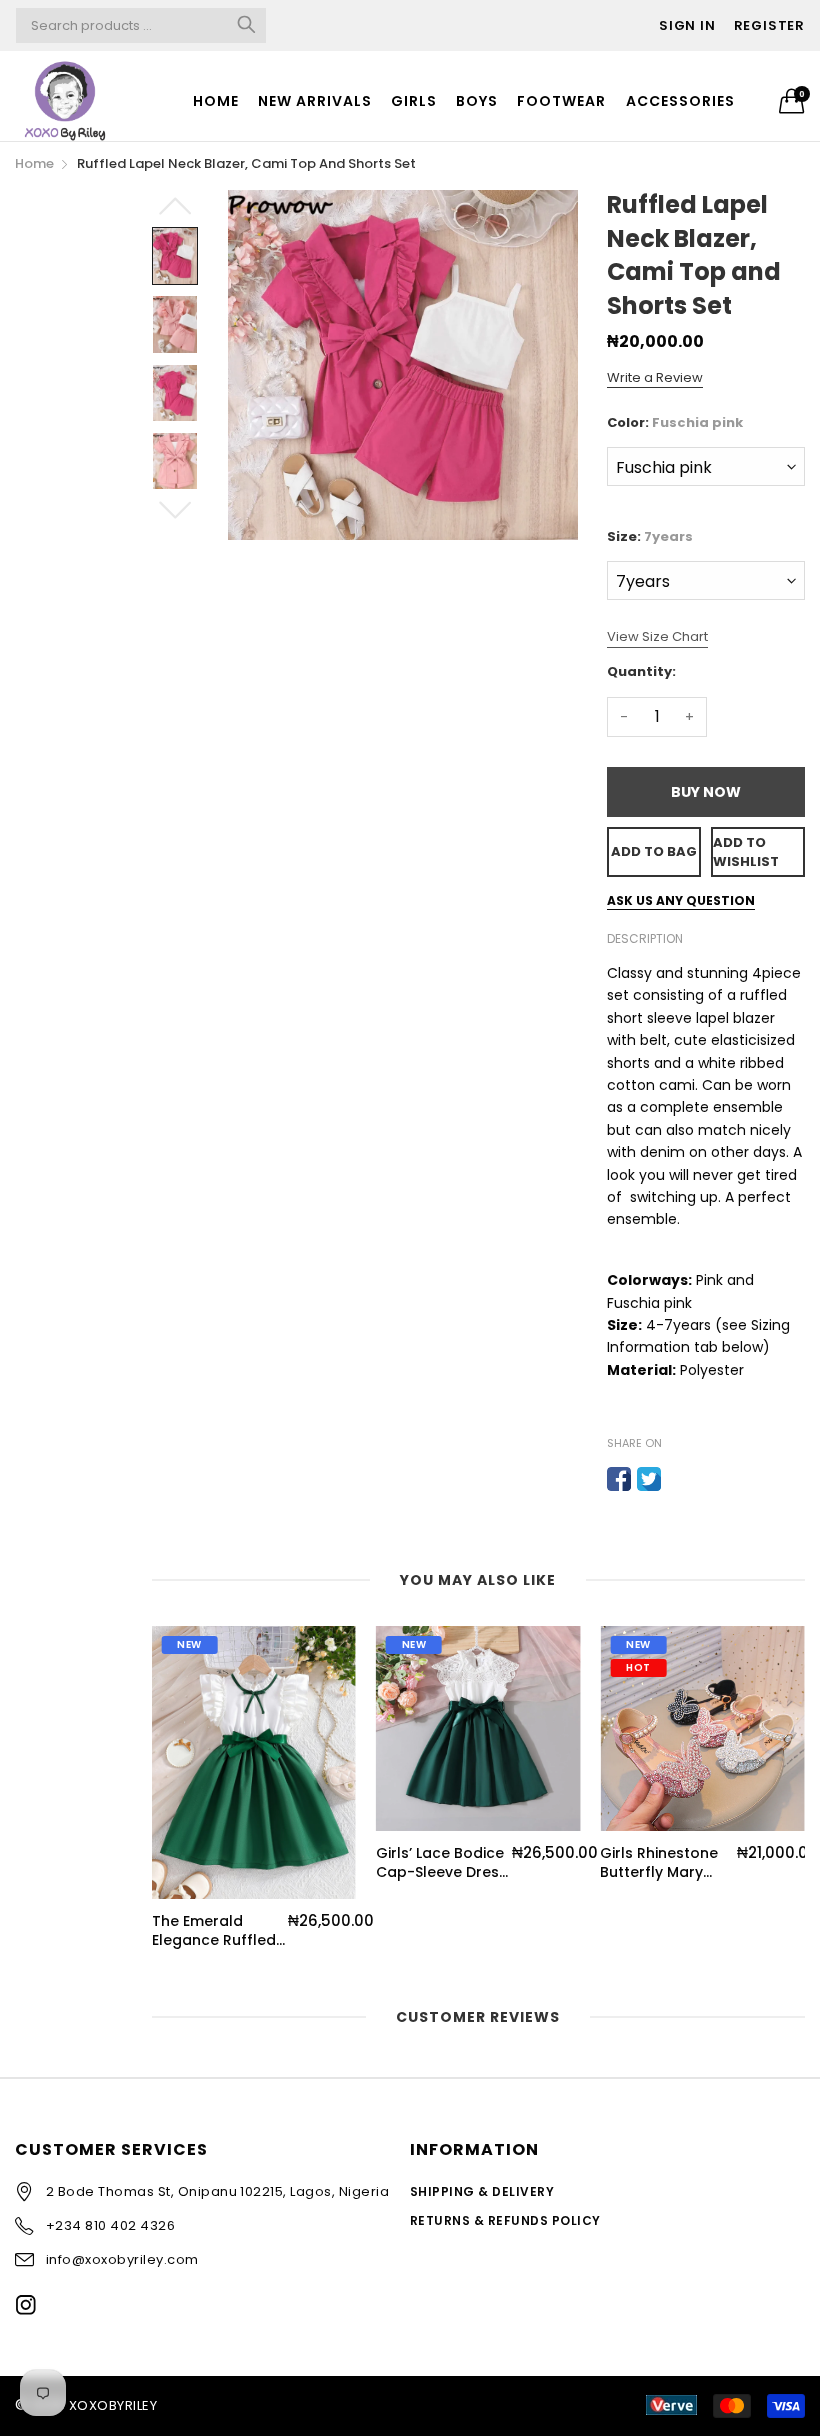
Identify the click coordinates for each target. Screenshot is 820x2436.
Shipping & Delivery (482, 2191)
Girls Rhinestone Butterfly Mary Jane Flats (659, 1863)
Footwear (561, 101)
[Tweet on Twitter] (649, 1479)
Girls (414, 101)
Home (216, 101)
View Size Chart (657, 636)
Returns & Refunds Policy (505, 2220)
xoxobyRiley (113, 2405)
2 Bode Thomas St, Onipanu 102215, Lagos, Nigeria (217, 2191)
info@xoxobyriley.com (122, 2259)
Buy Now (706, 792)
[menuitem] (215, 101)
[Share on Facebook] (619, 1479)
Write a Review (655, 377)
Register (769, 25)
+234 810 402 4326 (110, 2225)
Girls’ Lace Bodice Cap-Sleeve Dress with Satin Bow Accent (441, 1863)
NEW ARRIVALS (315, 101)
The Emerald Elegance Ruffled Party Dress (214, 1931)
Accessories (680, 101)
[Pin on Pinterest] (679, 1479)
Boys (477, 101)
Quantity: (641, 671)
